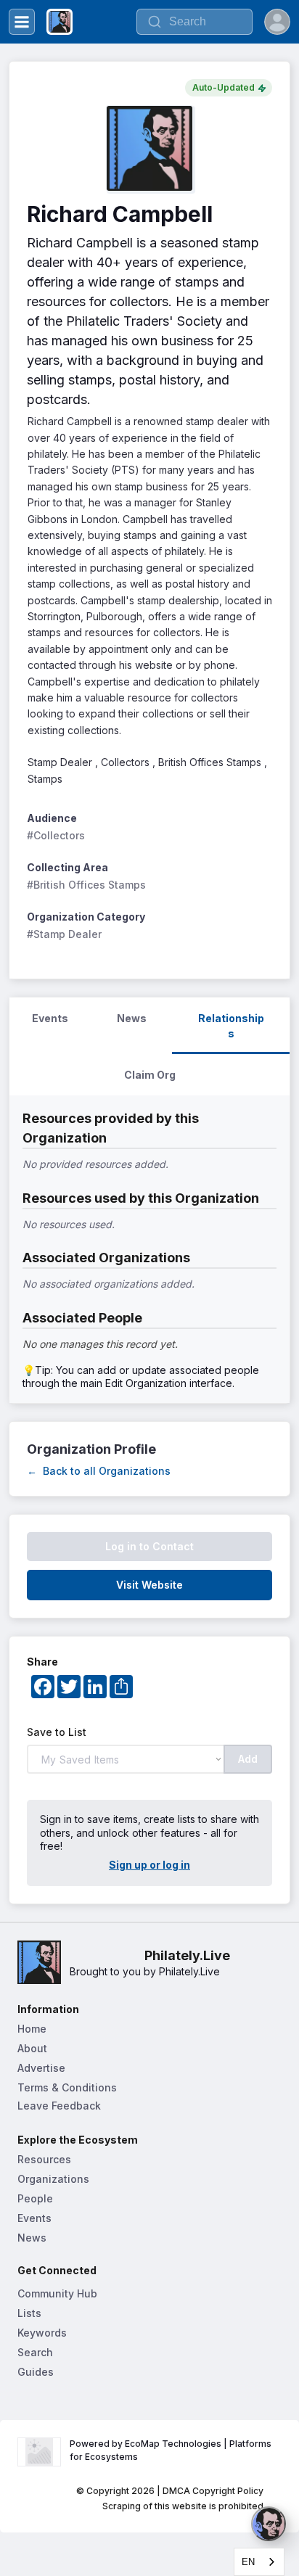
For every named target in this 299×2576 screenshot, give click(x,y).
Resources (44, 2159)
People (35, 2198)
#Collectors (56, 835)
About (32, 2048)
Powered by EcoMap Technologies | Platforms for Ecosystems (172, 2450)
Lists (29, 2313)
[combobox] (259, 2562)
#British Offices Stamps (86, 885)
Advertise (41, 2068)
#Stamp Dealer (64, 934)
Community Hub (57, 2293)
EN (248, 2562)
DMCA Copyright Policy (213, 2491)
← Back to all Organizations (99, 1471)
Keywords (42, 2333)
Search (35, 2352)
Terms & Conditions (67, 2087)
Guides (36, 2372)
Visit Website (149, 1585)
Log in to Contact (149, 1546)
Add (248, 1759)
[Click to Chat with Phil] (269, 2524)
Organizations (53, 2179)
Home (32, 2029)
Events (34, 2218)
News (32, 2238)
